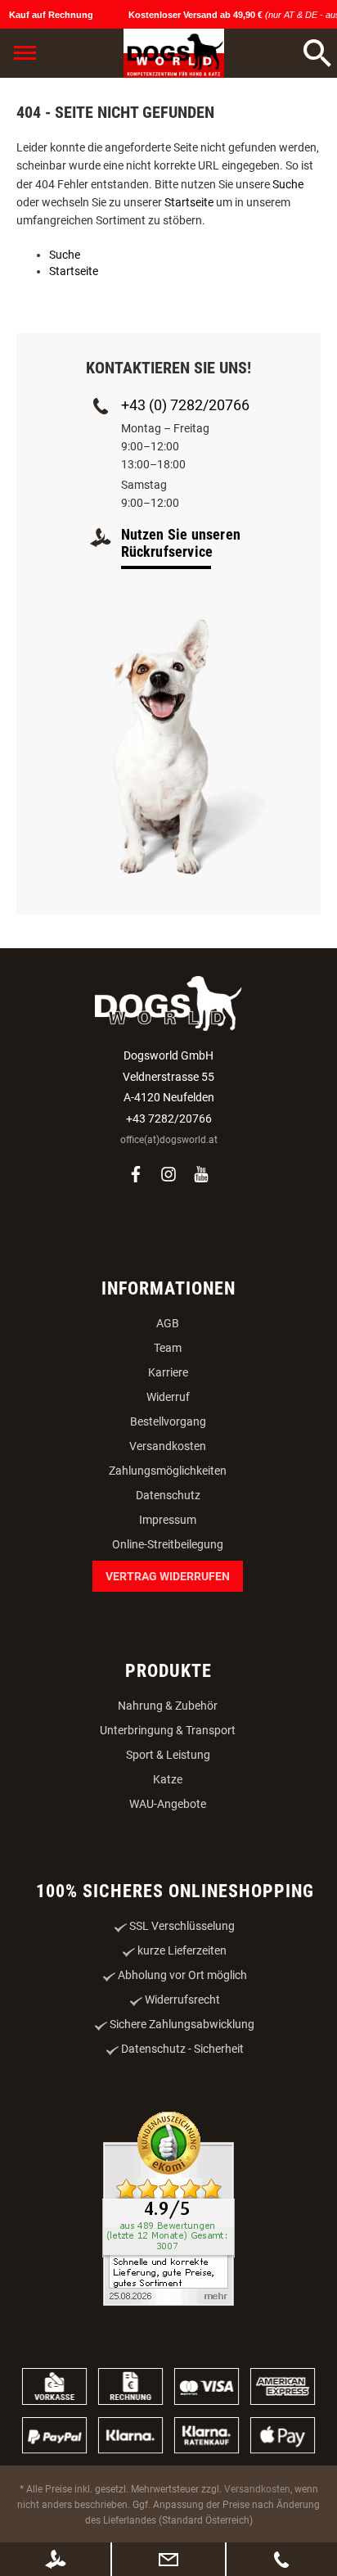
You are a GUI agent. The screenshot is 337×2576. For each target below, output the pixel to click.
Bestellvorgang (168, 1421)
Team (168, 1348)
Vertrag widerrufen (168, 1576)
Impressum (168, 1520)
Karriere (168, 1372)
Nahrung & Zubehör (168, 1706)
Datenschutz (168, 1495)
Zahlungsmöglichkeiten (168, 1471)
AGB (168, 1323)
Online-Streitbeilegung (168, 1544)
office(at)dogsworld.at (169, 1140)
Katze (168, 1779)
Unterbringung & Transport (168, 1730)
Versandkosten (168, 1446)
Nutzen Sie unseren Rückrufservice (181, 543)
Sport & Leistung (168, 1755)
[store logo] (174, 53)
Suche (288, 184)
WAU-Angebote (168, 1804)
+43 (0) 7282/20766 (185, 405)
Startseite (189, 202)
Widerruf (168, 1397)
